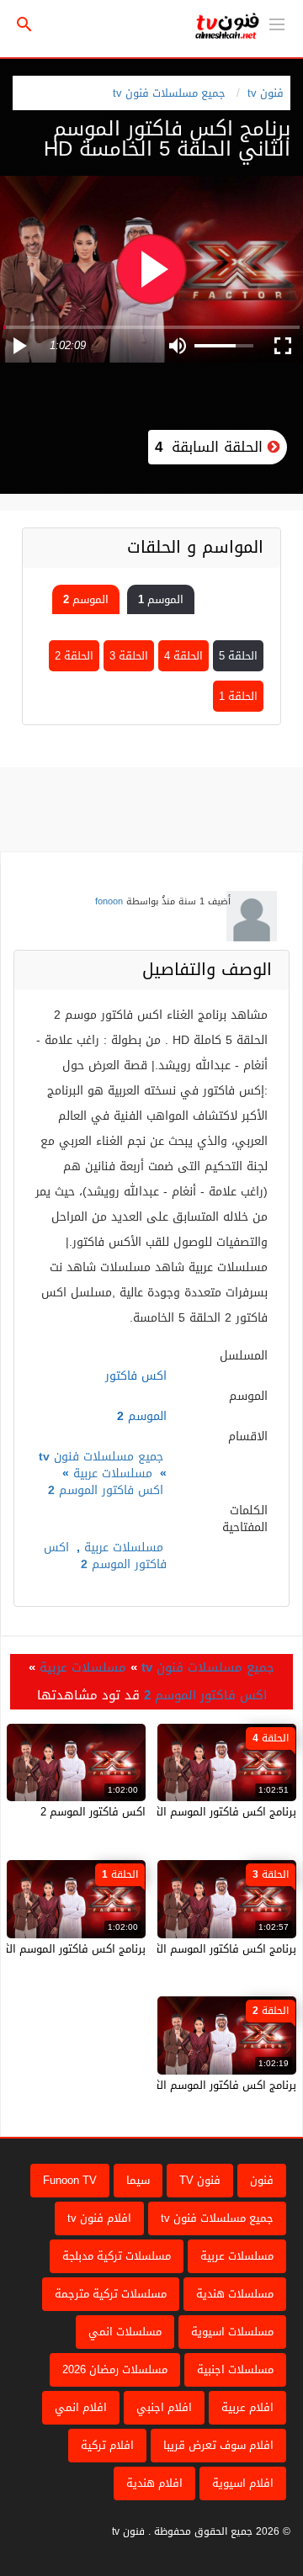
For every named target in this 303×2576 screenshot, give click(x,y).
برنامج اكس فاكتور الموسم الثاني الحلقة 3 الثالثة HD (171, 1949)
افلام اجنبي (164, 2407)
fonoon (109, 901)
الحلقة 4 (183, 656)
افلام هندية (154, 2483)
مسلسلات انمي (125, 2332)
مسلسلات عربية (113, 1474)
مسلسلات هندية (235, 2294)
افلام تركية (107, 2445)
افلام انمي (81, 2407)
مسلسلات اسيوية (232, 2332)
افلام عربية (247, 2407)
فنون (262, 2180)
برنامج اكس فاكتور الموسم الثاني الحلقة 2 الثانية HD (171, 2085)
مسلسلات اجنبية (235, 2369)
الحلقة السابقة (211, 447)
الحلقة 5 (238, 656)
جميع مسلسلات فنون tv (169, 93)
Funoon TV (70, 2180)
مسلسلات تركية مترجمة (111, 2294)
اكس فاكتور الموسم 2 (106, 1490)
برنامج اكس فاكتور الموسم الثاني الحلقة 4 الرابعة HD (170, 1812)
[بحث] (24, 25)
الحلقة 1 (238, 696)
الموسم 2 (86, 599)
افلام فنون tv (99, 2218)
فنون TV (200, 2180)
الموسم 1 (161, 599)
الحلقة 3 (129, 656)
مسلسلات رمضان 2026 (115, 2369)
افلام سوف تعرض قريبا (218, 2445)
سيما (138, 2180)
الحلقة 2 (74, 656)
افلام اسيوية (243, 2483)
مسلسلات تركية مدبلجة (117, 2256)
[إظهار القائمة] (277, 23)
